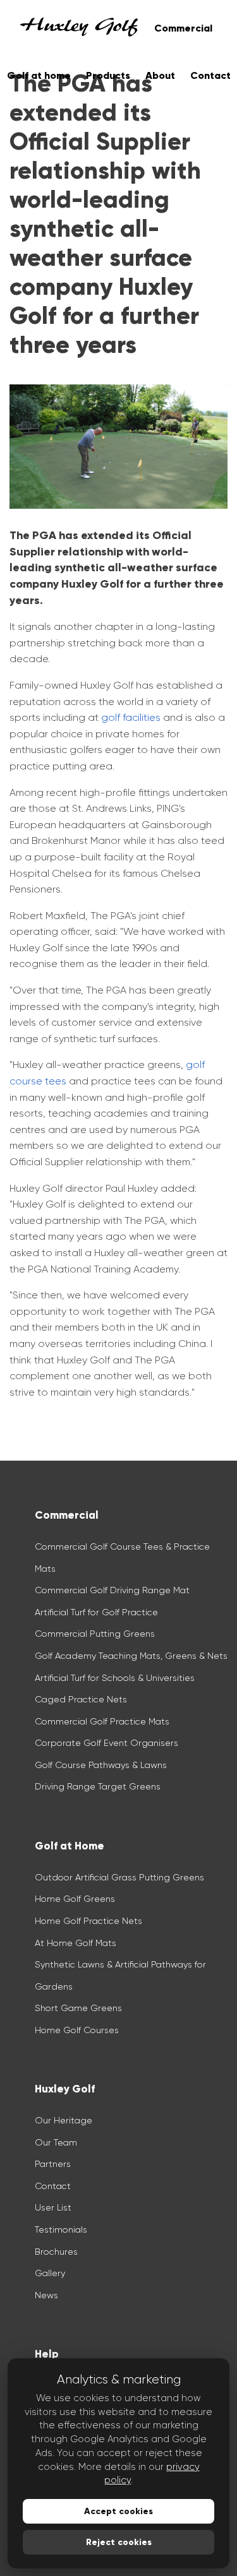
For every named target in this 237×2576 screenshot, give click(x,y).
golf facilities (131, 717)
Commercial (183, 28)
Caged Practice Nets (81, 1699)
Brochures (56, 2252)
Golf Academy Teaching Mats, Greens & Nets (131, 1656)
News (46, 2295)
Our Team (56, 2142)
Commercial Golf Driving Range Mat (112, 1590)
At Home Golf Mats (76, 1943)
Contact (53, 2186)
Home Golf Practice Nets (88, 1921)
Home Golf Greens (75, 1899)
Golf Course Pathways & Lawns (101, 1765)
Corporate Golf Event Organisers (106, 1743)
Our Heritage (64, 2120)
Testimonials (61, 2229)
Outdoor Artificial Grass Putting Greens (119, 1877)
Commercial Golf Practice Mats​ (102, 1721)
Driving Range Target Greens (98, 1786)
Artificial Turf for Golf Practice (96, 1612)
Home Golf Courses (77, 2030)
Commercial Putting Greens (95, 1634)
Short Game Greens (78, 2008)
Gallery (50, 2273)
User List (53, 2207)
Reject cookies (119, 2542)
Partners (53, 2164)
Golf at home (39, 75)
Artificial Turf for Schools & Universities (115, 1678)
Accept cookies (118, 2511)
